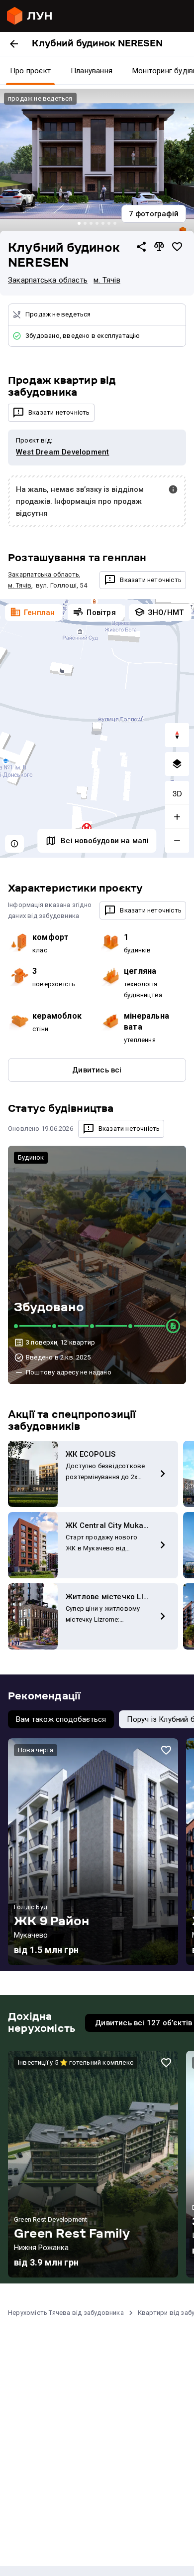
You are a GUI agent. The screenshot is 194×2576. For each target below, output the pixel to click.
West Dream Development (62, 452)
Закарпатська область (48, 280)
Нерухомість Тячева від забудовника (66, 2313)
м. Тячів (107, 280)
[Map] (97, 729)
